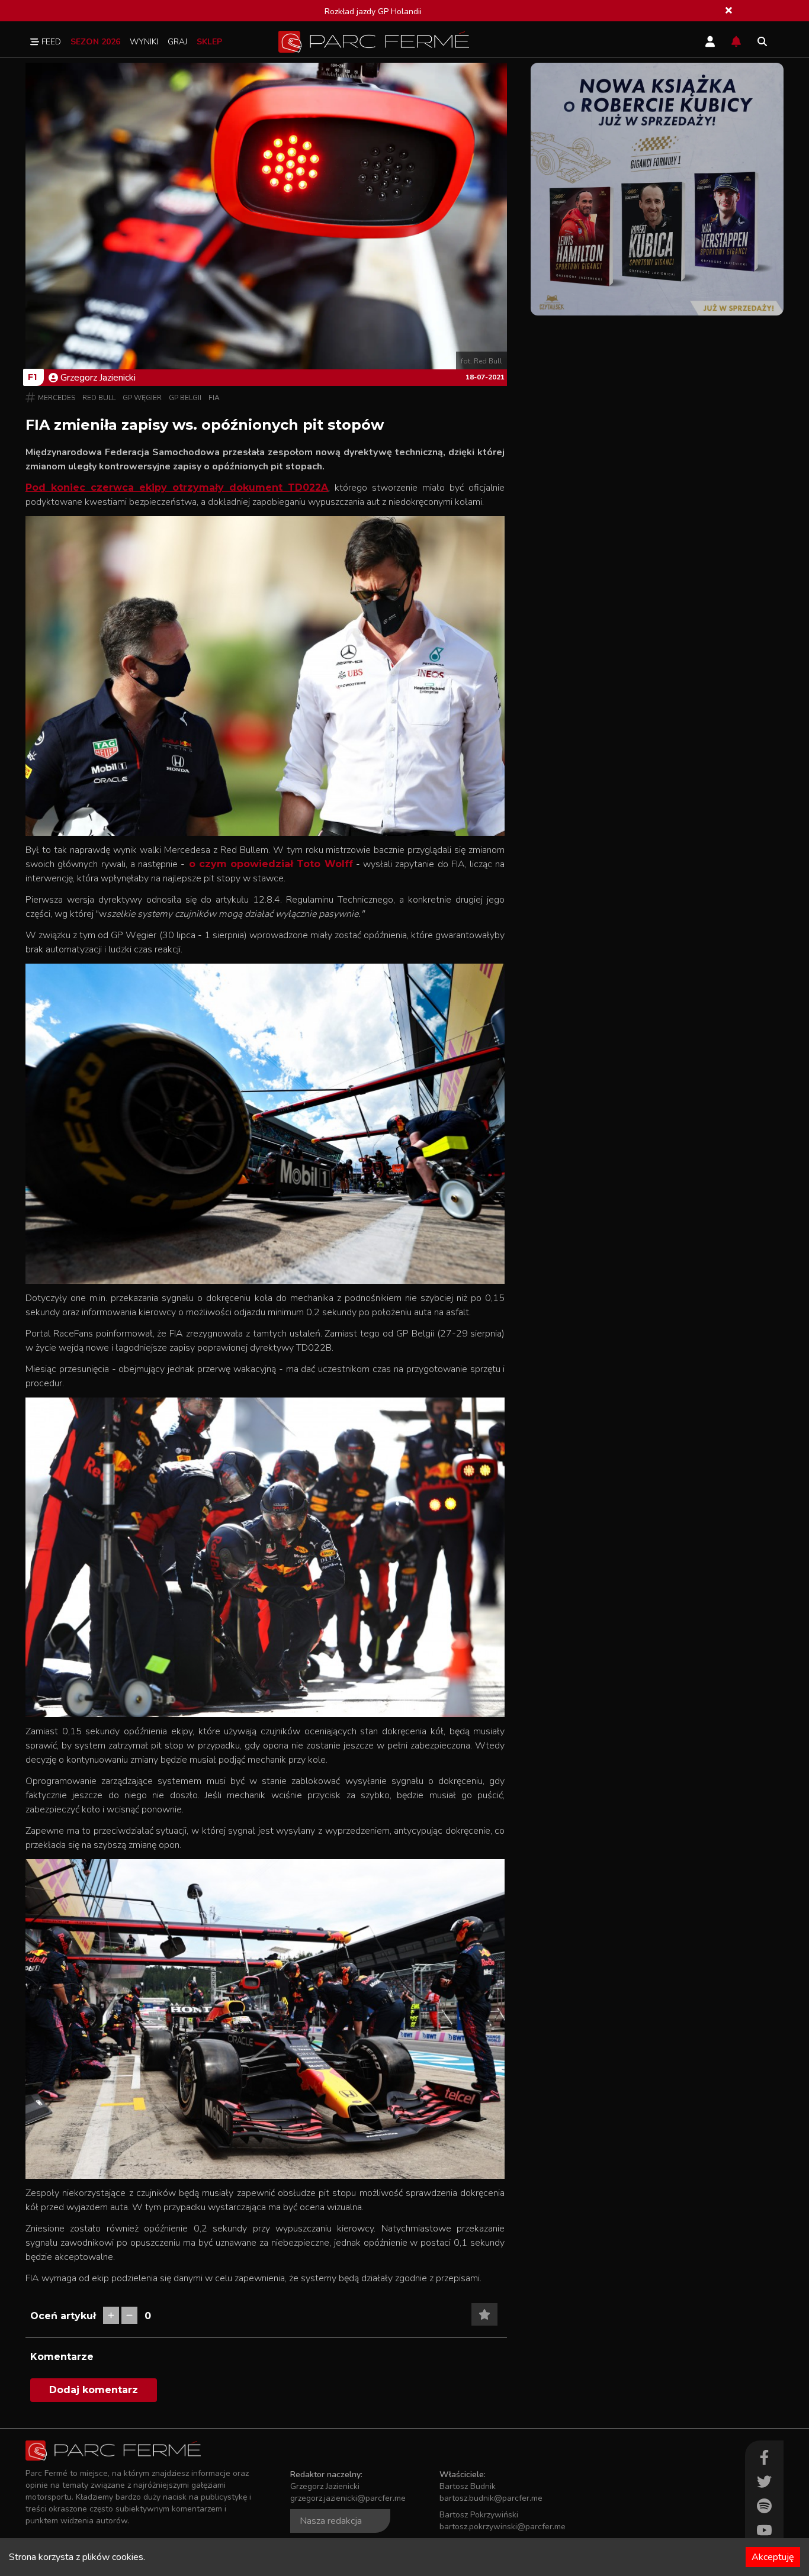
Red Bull (99, 398)
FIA (214, 398)
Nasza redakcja (331, 2521)
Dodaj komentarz (94, 2390)
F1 (32, 377)
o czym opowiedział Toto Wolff (269, 864)
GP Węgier (142, 398)
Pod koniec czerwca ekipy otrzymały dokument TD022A (177, 487)
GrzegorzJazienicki (98, 378)
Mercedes (57, 398)
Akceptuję (773, 2557)
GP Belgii (185, 398)
